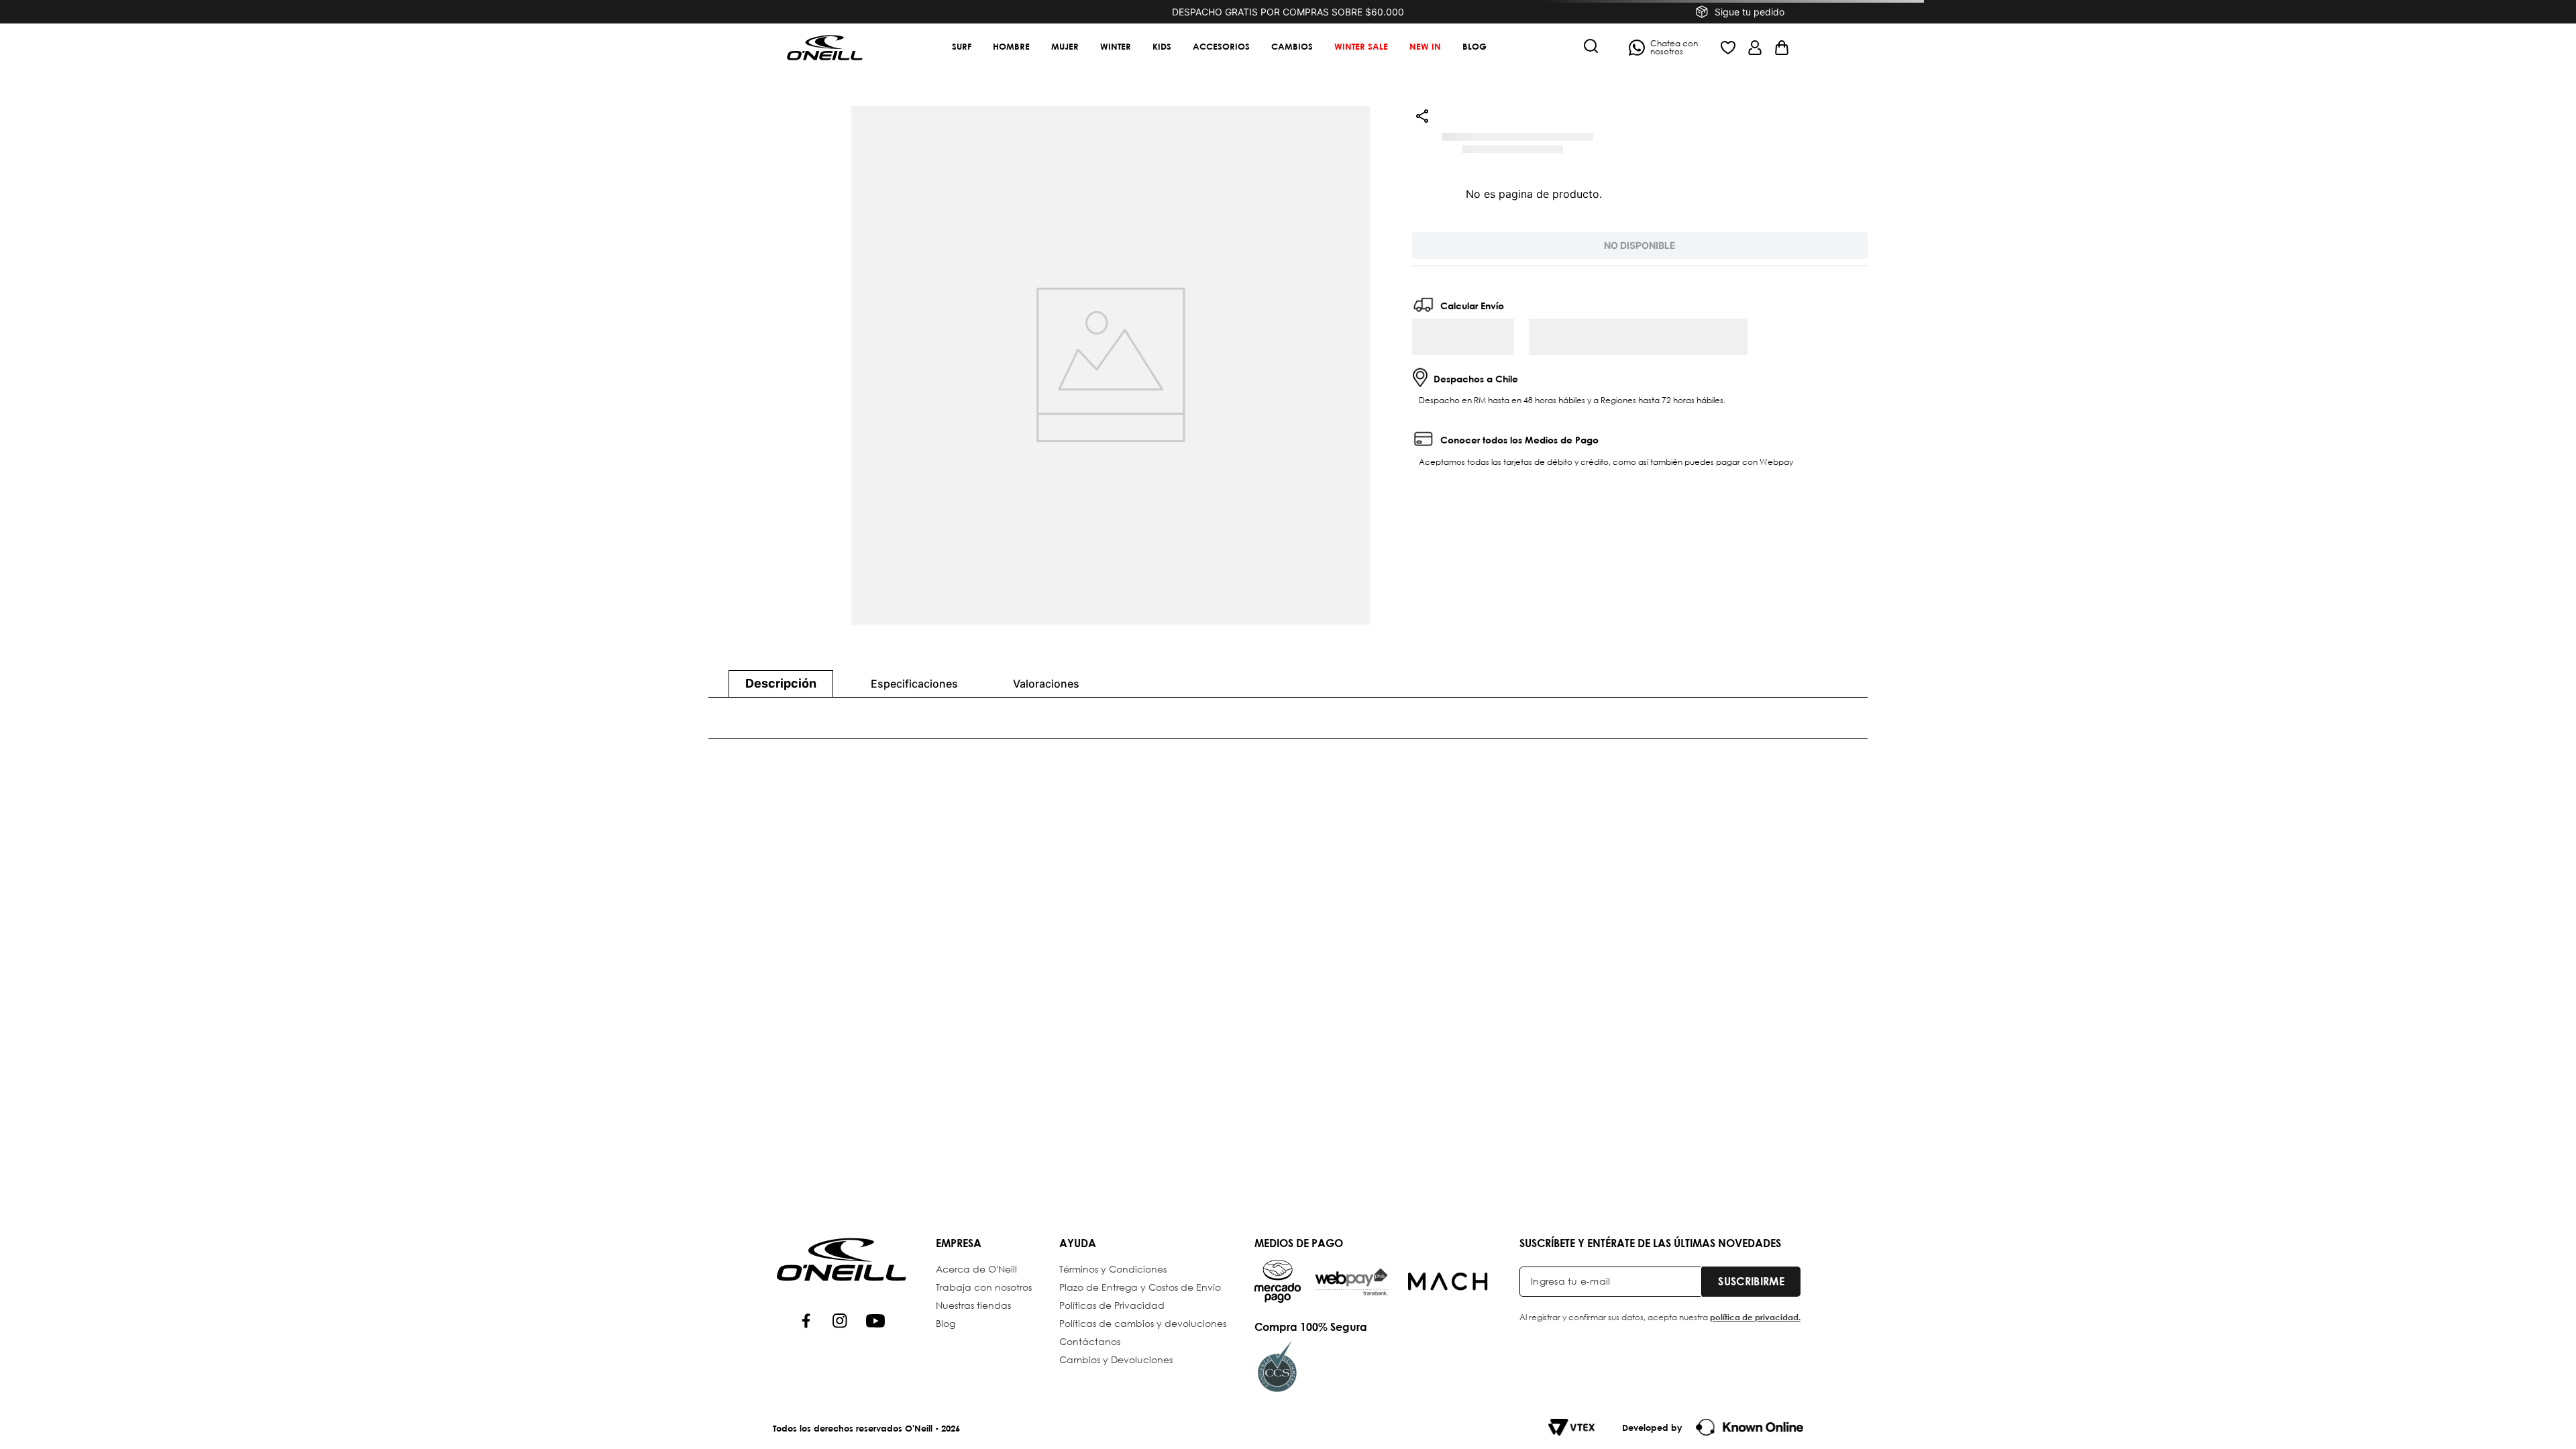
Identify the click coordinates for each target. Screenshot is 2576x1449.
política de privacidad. (1755, 1317)
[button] (1591, 47)
